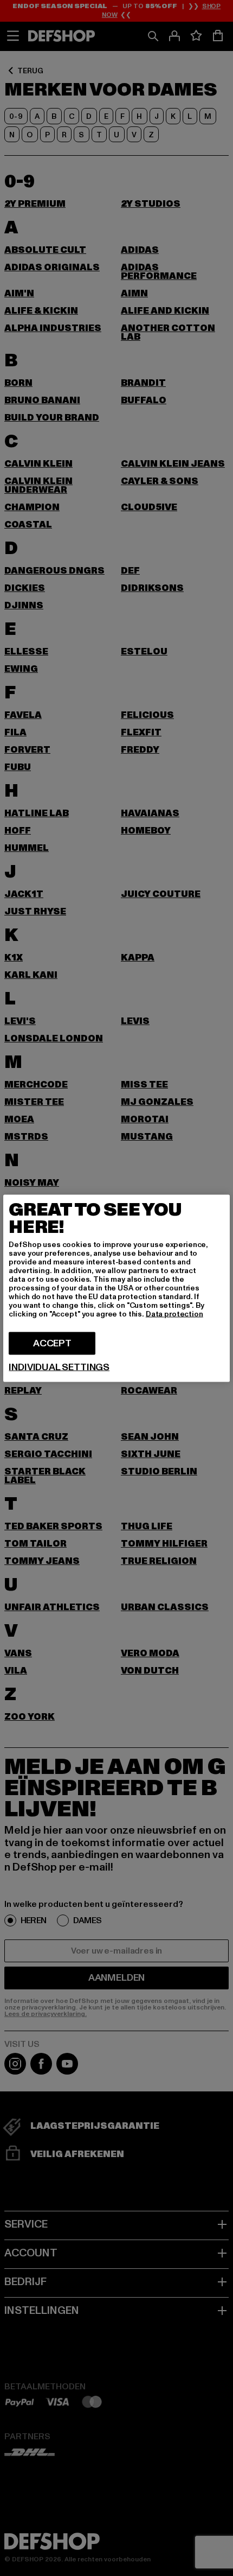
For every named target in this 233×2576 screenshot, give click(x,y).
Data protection (174, 1314)
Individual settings (59, 1367)
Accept (52, 1343)
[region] (116, 1288)
